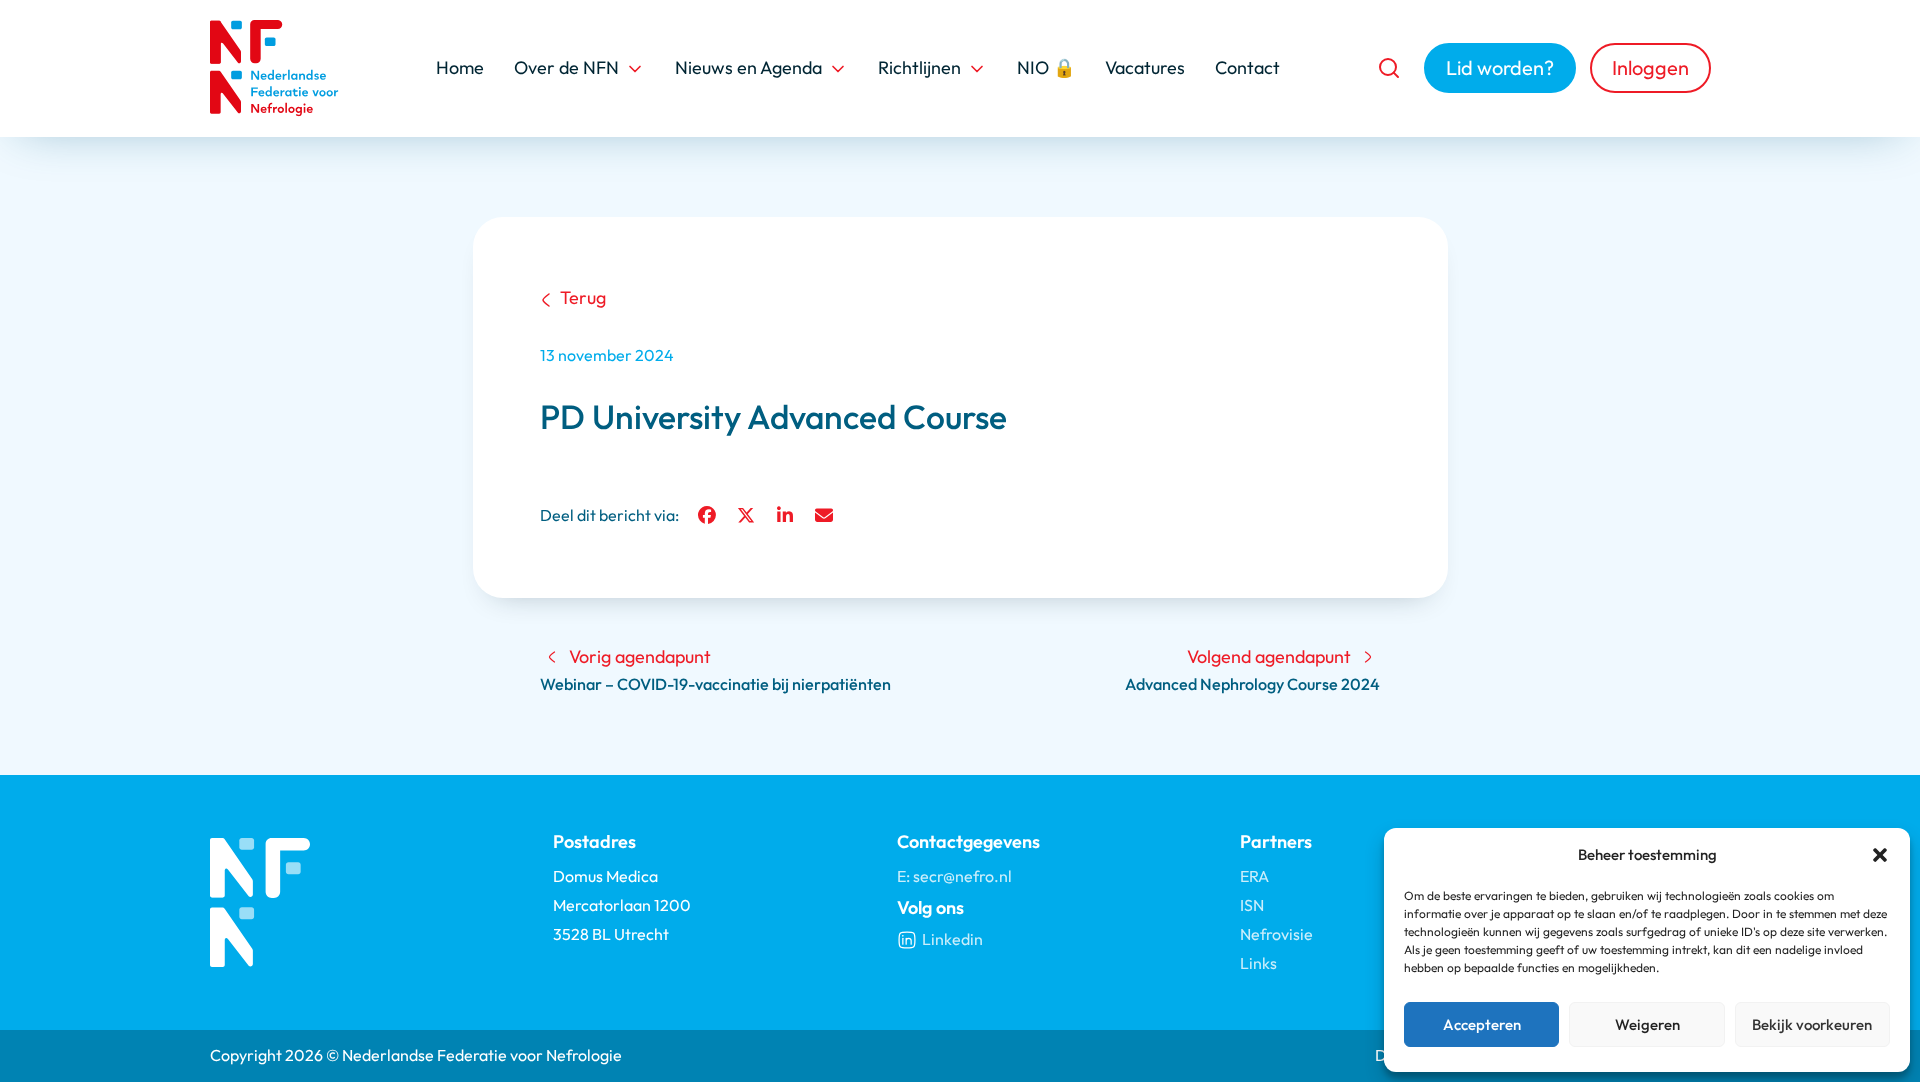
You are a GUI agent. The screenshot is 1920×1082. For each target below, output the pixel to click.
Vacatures (1145, 67)
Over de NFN (566, 67)
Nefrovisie (1276, 934)
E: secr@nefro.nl (954, 876)
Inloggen (1650, 67)
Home (460, 67)
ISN (1252, 905)
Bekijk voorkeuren (1812, 1024)
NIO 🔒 (1046, 67)
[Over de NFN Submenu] (635, 68)
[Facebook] (707, 516)
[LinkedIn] (785, 516)
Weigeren (1647, 1024)
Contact (1247, 67)
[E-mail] (824, 516)
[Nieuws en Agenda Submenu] (838, 68)
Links (1258, 963)
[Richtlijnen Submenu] (977, 68)
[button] (1880, 855)
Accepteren (1482, 1024)
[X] (746, 516)
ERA (1254, 876)
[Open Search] (1389, 68)
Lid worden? (1500, 67)
